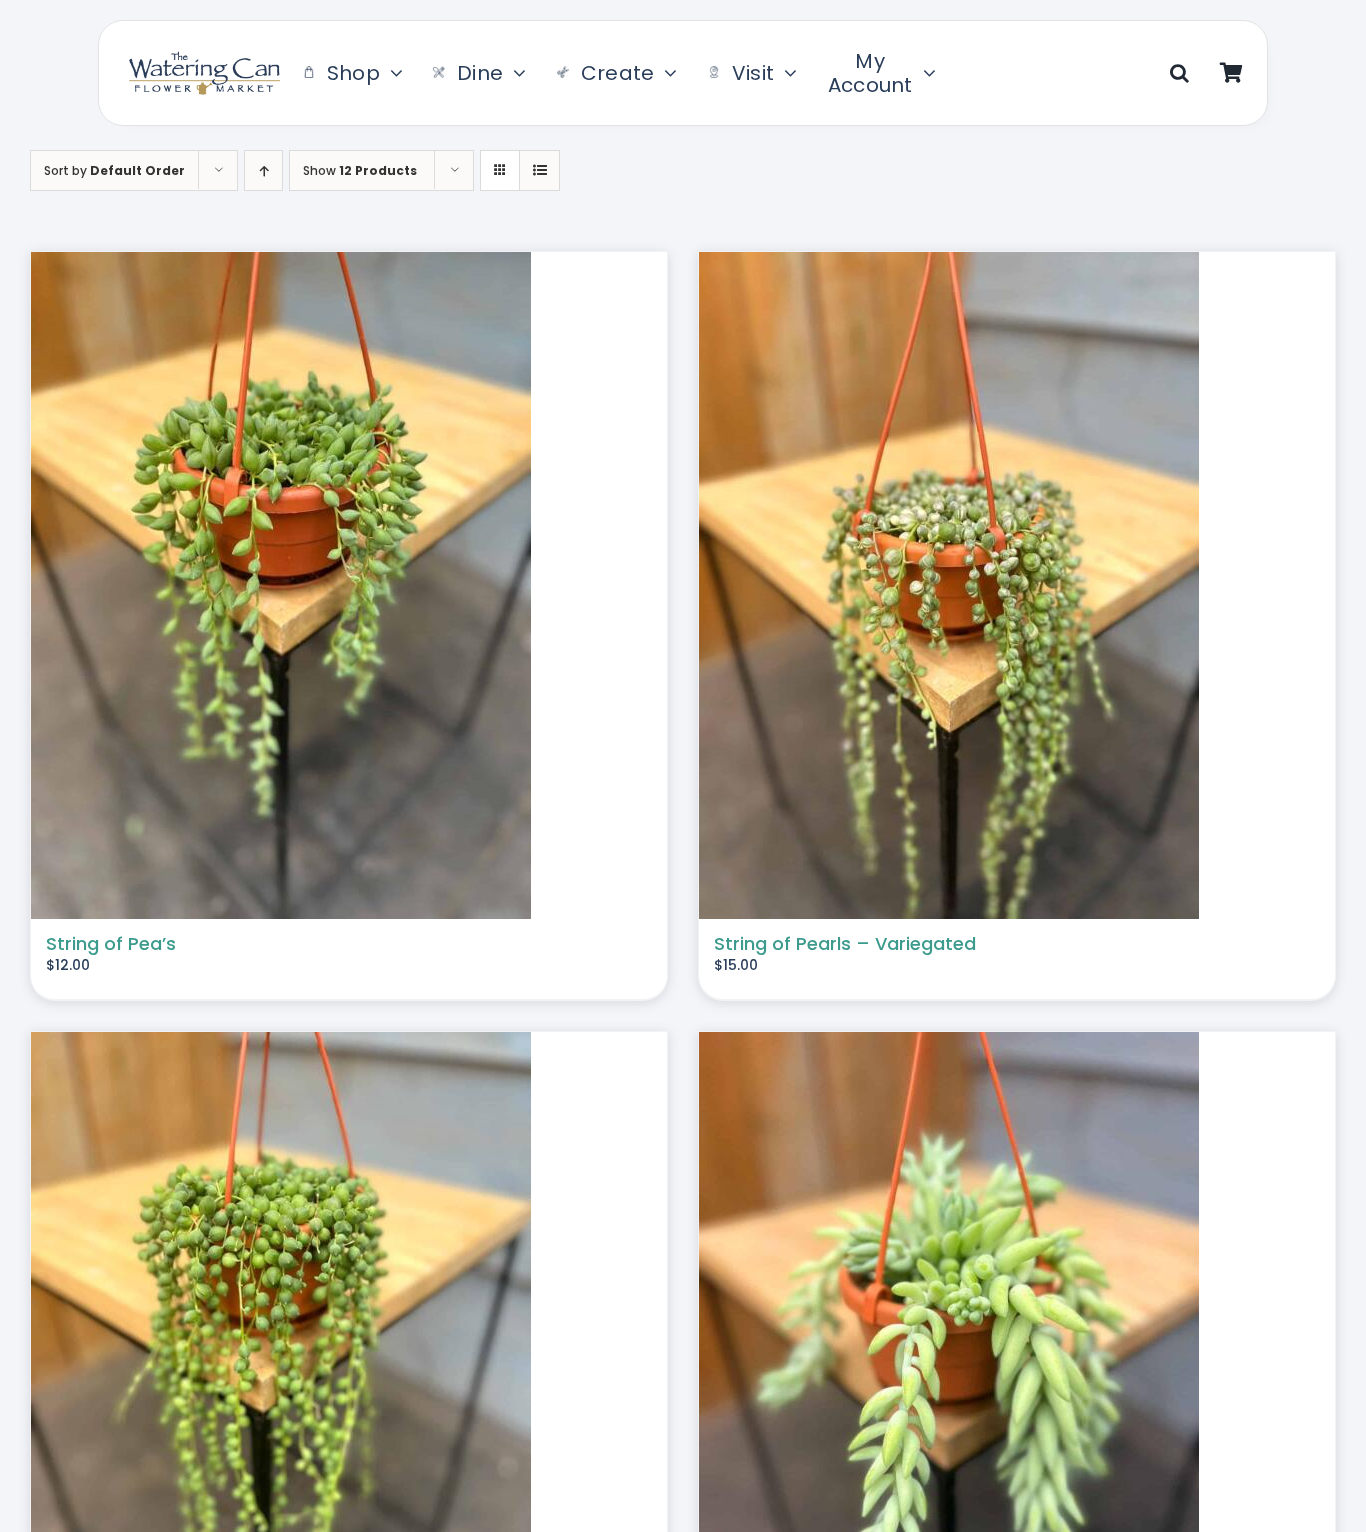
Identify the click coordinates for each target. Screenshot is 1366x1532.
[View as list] (539, 170)
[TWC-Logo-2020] (205, 59)
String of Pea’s (111, 943)
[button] (1179, 73)
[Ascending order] (263, 170)
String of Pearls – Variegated (845, 943)
